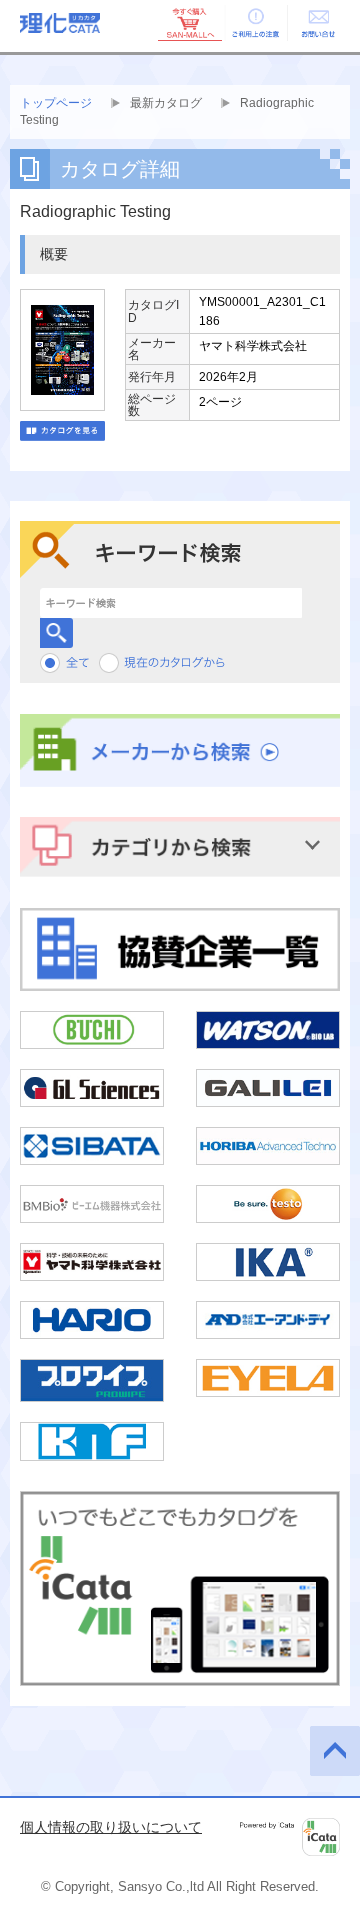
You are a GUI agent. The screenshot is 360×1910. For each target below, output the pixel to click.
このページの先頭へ (335, 1751)
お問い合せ (318, 23)
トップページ (56, 103)
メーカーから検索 (180, 751)
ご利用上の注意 (254, 23)
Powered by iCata (290, 1837)
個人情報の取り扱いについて (111, 1827)
